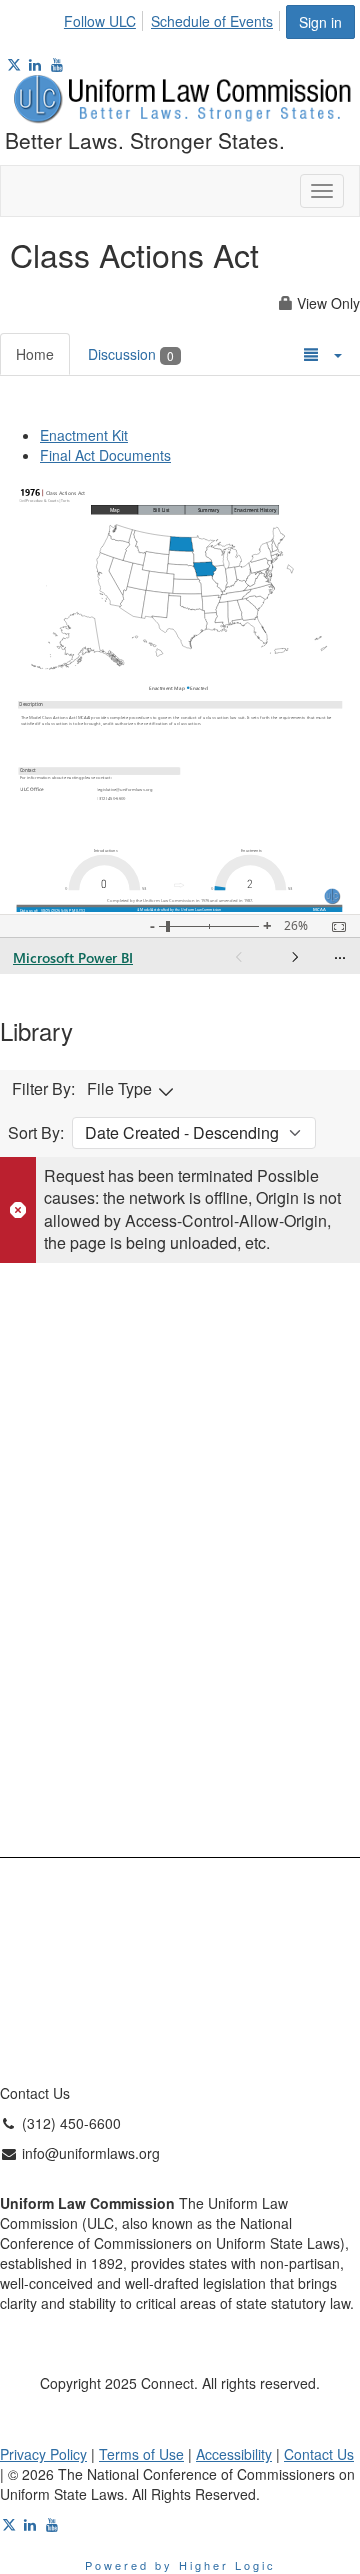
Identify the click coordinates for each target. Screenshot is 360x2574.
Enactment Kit (84, 435)
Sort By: (36, 1133)
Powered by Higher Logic (180, 2565)
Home (35, 354)
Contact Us (319, 2454)
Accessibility (234, 2454)
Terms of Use (141, 2454)
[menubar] (174, 18)
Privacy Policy (43, 2454)
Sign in (320, 22)
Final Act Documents (105, 455)
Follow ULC (100, 21)
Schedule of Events (212, 21)
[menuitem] (105, 18)
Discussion (131, 354)
